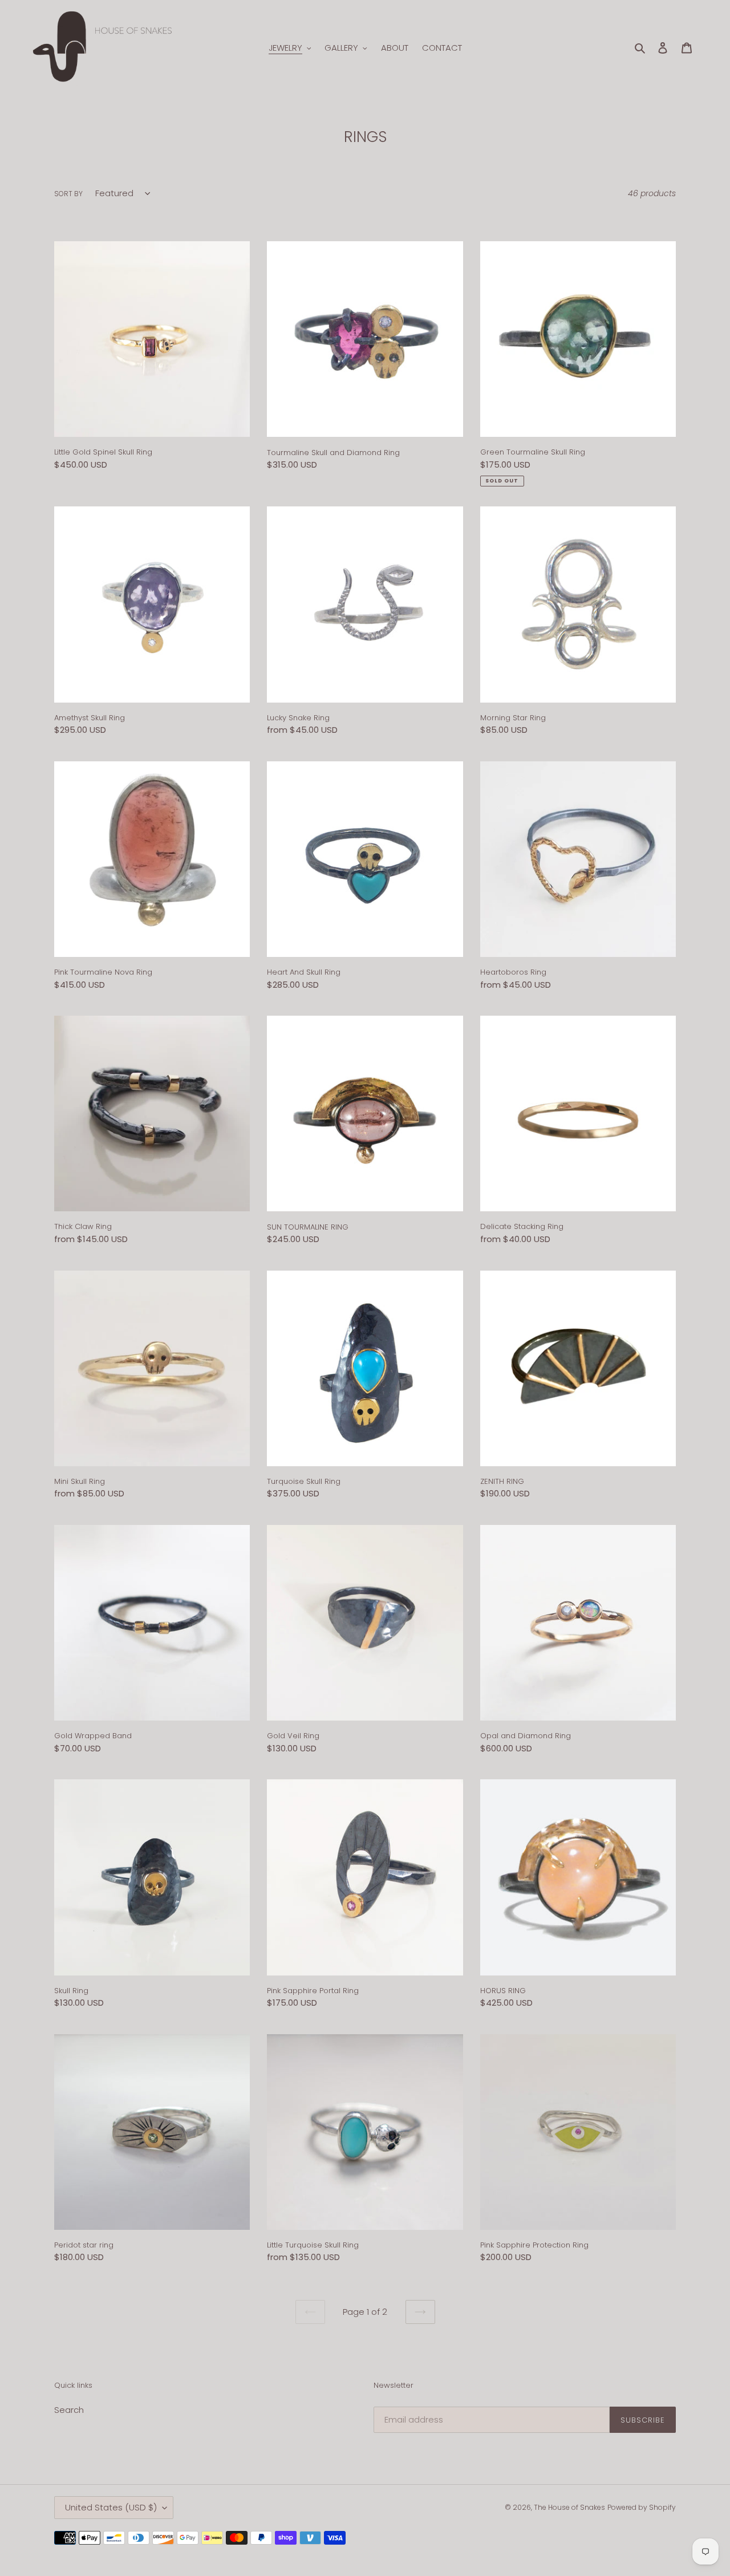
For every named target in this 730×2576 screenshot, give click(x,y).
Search (69, 2410)
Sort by (68, 194)
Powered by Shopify (642, 2507)
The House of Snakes (569, 2507)
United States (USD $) (111, 2507)
